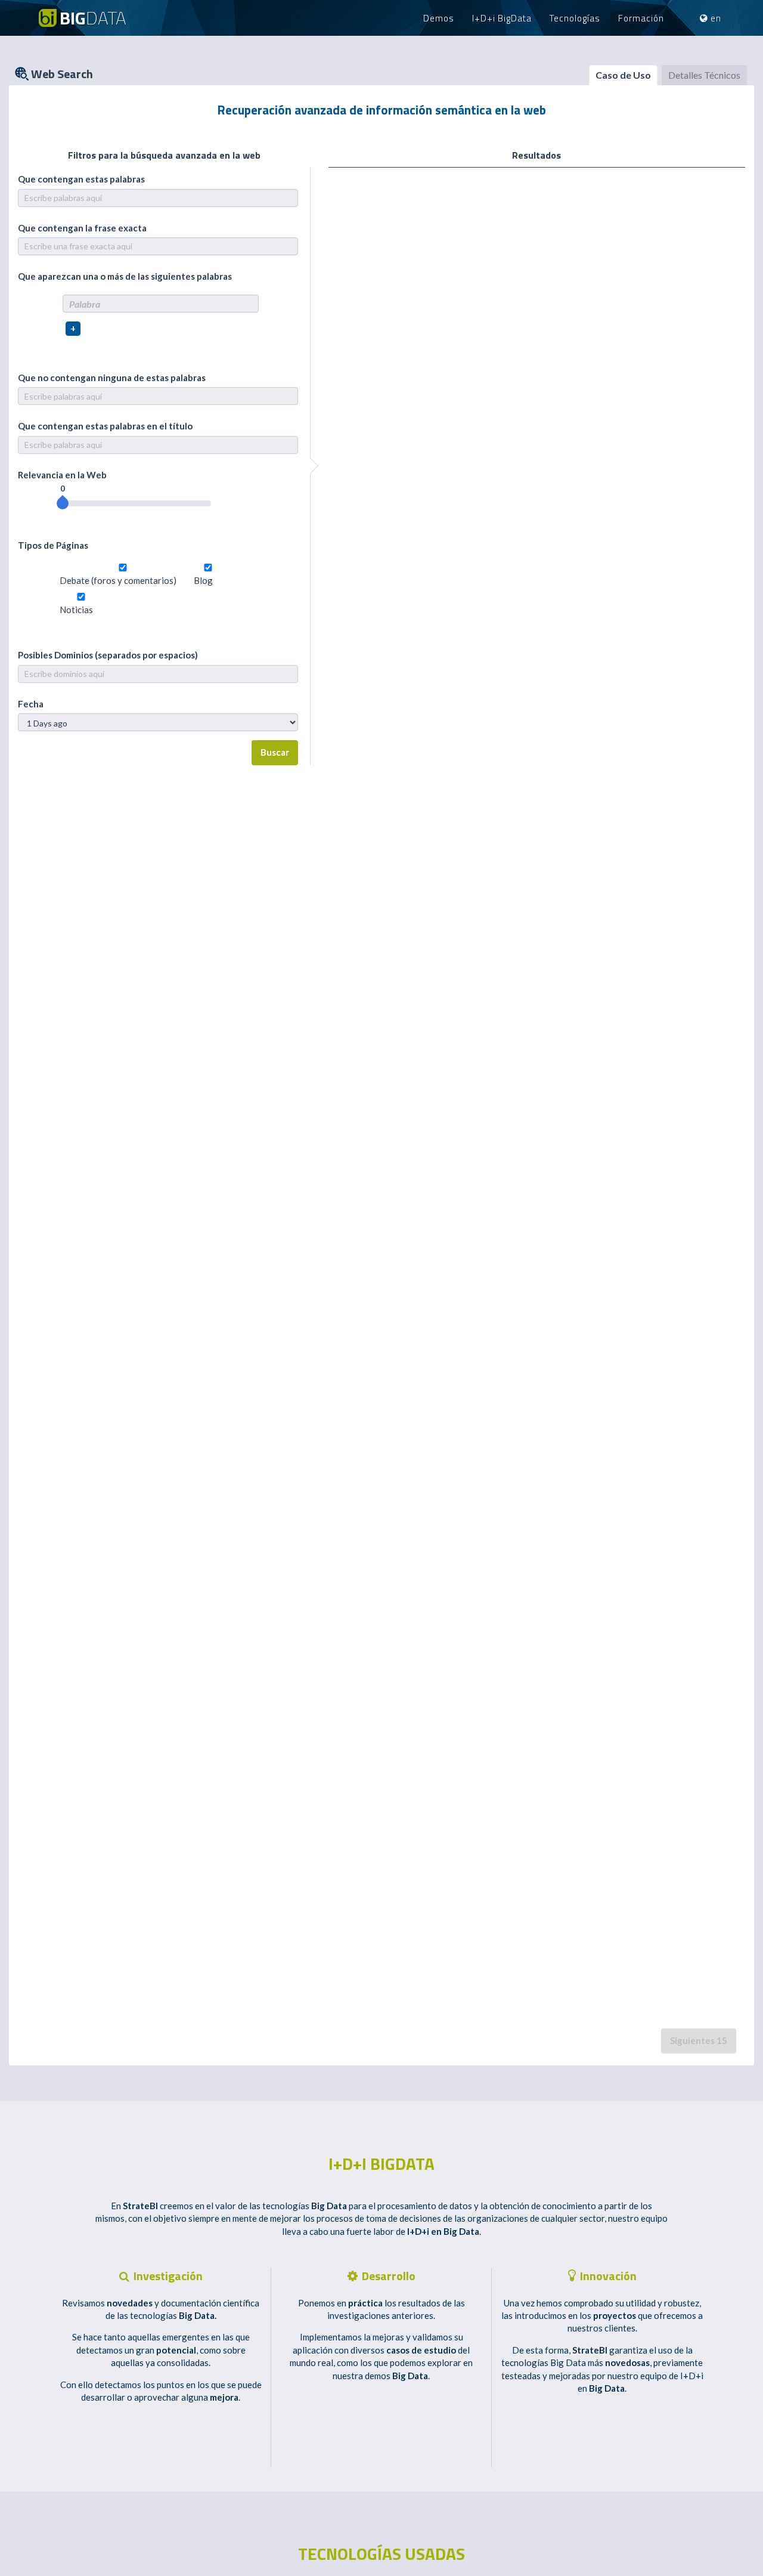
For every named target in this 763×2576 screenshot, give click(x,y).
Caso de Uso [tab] (623, 75)
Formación (641, 18)
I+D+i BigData (502, 18)
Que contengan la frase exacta (82, 228)
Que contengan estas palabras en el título (105, 426)
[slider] (63, 503)
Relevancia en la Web (62, 475)
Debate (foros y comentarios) (118, 580)
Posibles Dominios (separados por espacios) (108, 655)
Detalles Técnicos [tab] (704, 75)
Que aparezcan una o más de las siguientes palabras (125, 276)
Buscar (275, 752)
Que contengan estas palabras (81, 179)
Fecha (31, 704)
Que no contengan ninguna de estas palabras (112, 378)
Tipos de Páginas (53, 545)
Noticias (76, 610)
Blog (203, 580)
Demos (439, 18)
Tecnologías (575, 18)
